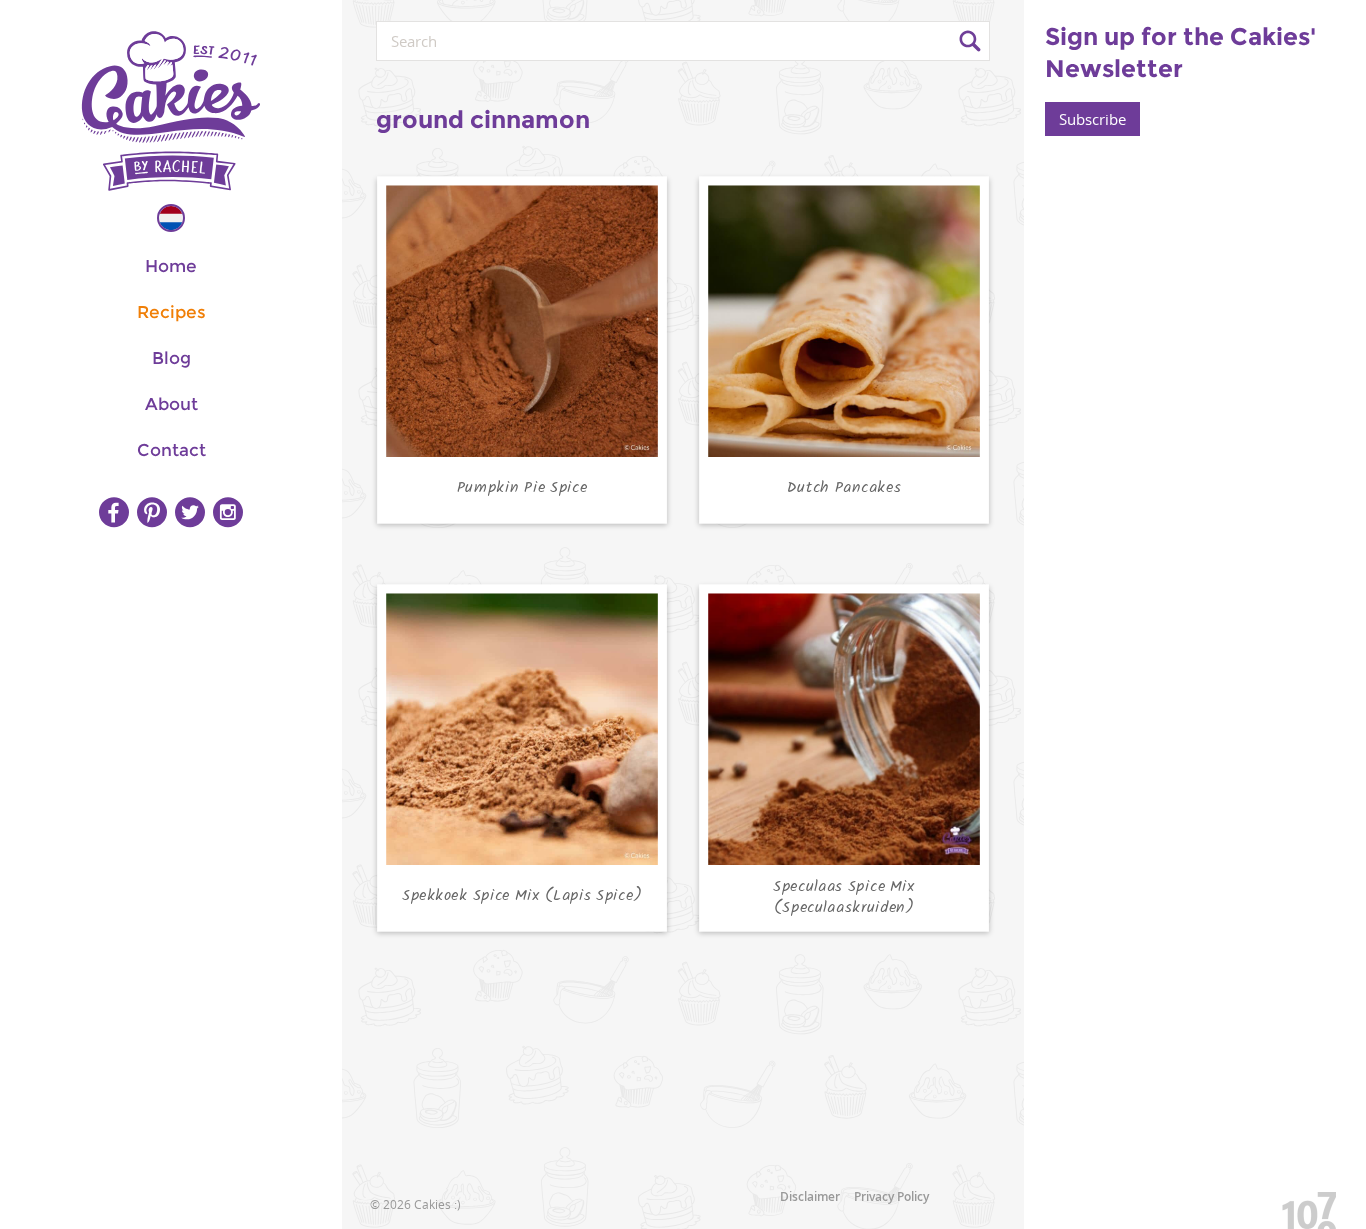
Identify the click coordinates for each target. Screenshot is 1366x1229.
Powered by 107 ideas (1302, 1206)
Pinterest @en (152, 512)
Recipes (171, 312)
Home (171, 266)
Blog (171, 358)
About (171, 404)
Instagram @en (228, 512)
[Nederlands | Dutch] (171, 218)
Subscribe (1092, 119)
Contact (171, 450)
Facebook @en (114, 512)
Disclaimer (810, 1196)
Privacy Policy (891, 1196)
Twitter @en (190, 512)
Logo (171, 111)
